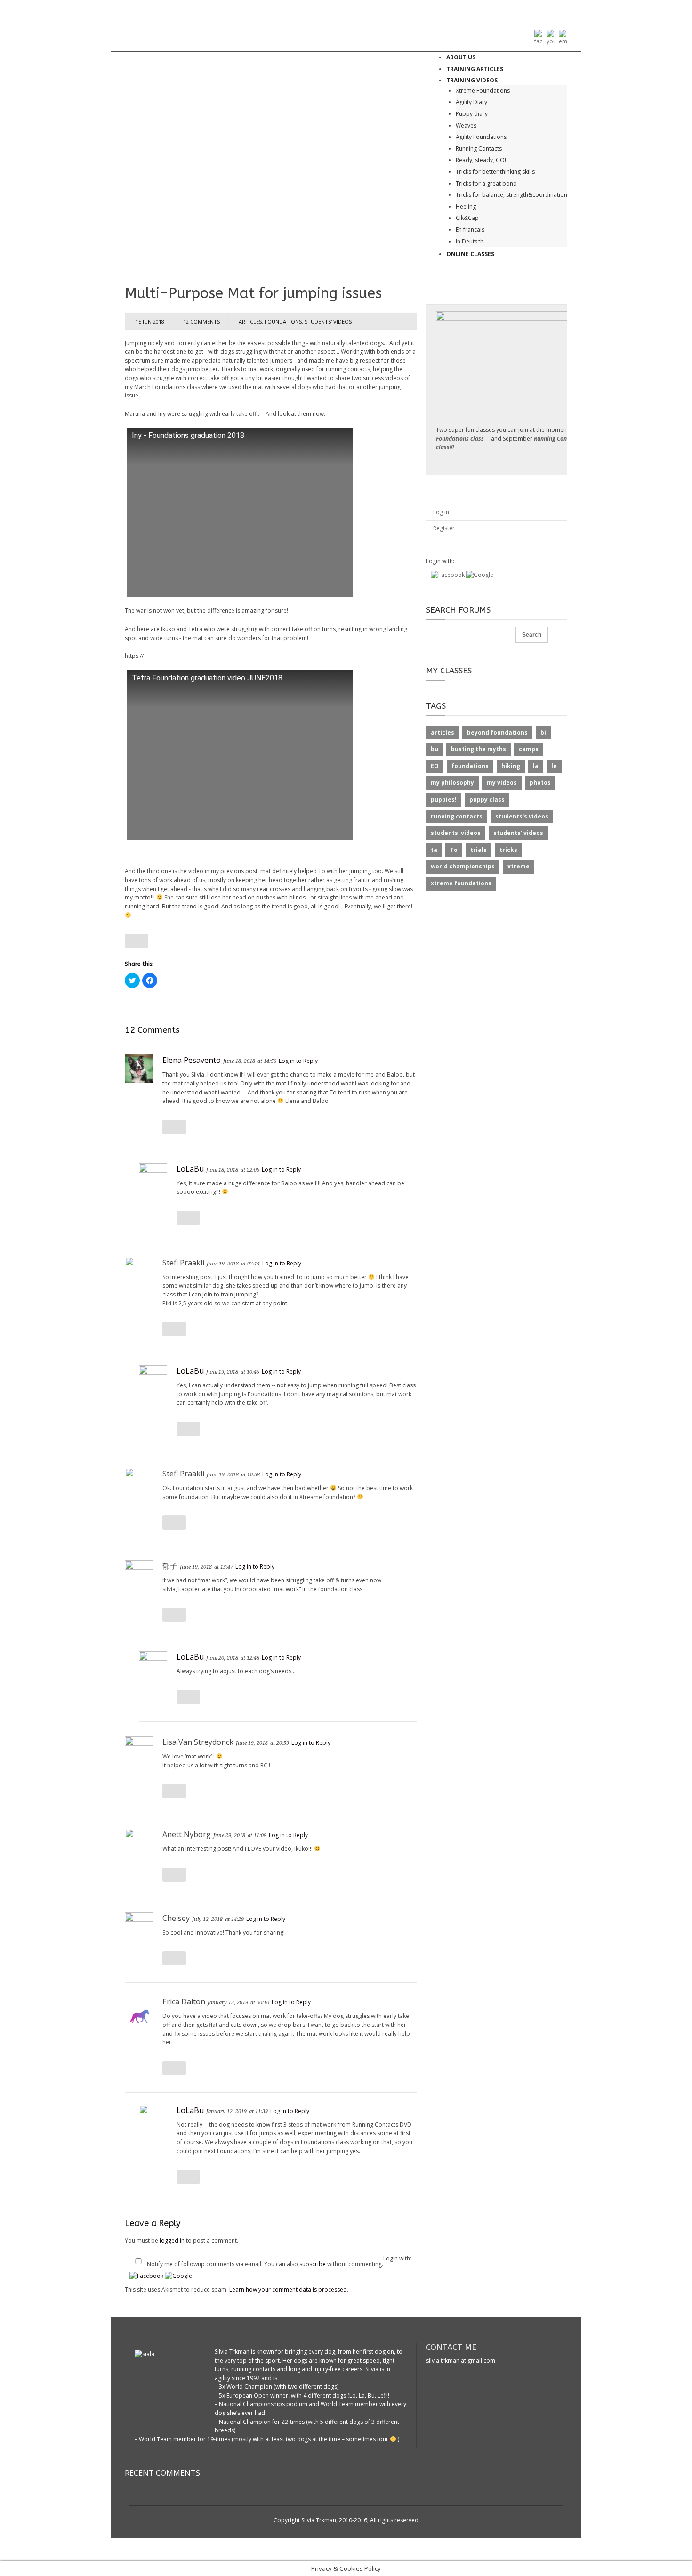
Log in (441, 512)
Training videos (472, 80)
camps (529, 749)
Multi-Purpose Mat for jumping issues (253, 293)
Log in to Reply (298, 1061)
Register (444, 528)
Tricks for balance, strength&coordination (511, 195)
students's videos (522, 816)
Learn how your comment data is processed (288, 2289)
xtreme (519, 866)
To (454, 850)
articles (250, 321)
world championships (463, 866)
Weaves (466, 126)
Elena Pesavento (192, 1060)
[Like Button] (137, 941)
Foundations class (460, 439)
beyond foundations (497, 733)
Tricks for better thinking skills (495, 172)
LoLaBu (190, 1169)
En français (470, 230)
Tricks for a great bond (486, 183)
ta (434, 850)
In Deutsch (470, 241)
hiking (511, 766)
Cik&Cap (467, 218)
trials (479, 850)
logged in (172, 2240)
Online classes (470, 254)
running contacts (457, 816)
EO (435, 766)
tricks (508, 850)
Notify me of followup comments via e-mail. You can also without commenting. (265, 2264)
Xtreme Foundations (483, 91)
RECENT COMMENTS (162, 2473)
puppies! (444, 799)
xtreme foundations (461, 883)
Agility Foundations (481, 137)
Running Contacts (479, 149)
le (554, 766)
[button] (147, 2276)
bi (543, 733)
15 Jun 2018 (150, 321)
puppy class (487, 799)
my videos (502, 782)
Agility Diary (471, 102)
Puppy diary (472, 114)
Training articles (475, 69)
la (536, 766)
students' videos (328, 321)
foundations (283, 321)
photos (540, 782)
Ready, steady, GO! (481, 160)
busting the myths (479, 749)
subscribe (313, 2264)
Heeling (466, 207)
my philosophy (452, 782)
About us (461, 57)
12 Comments (201, 321)
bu (435, 749)
